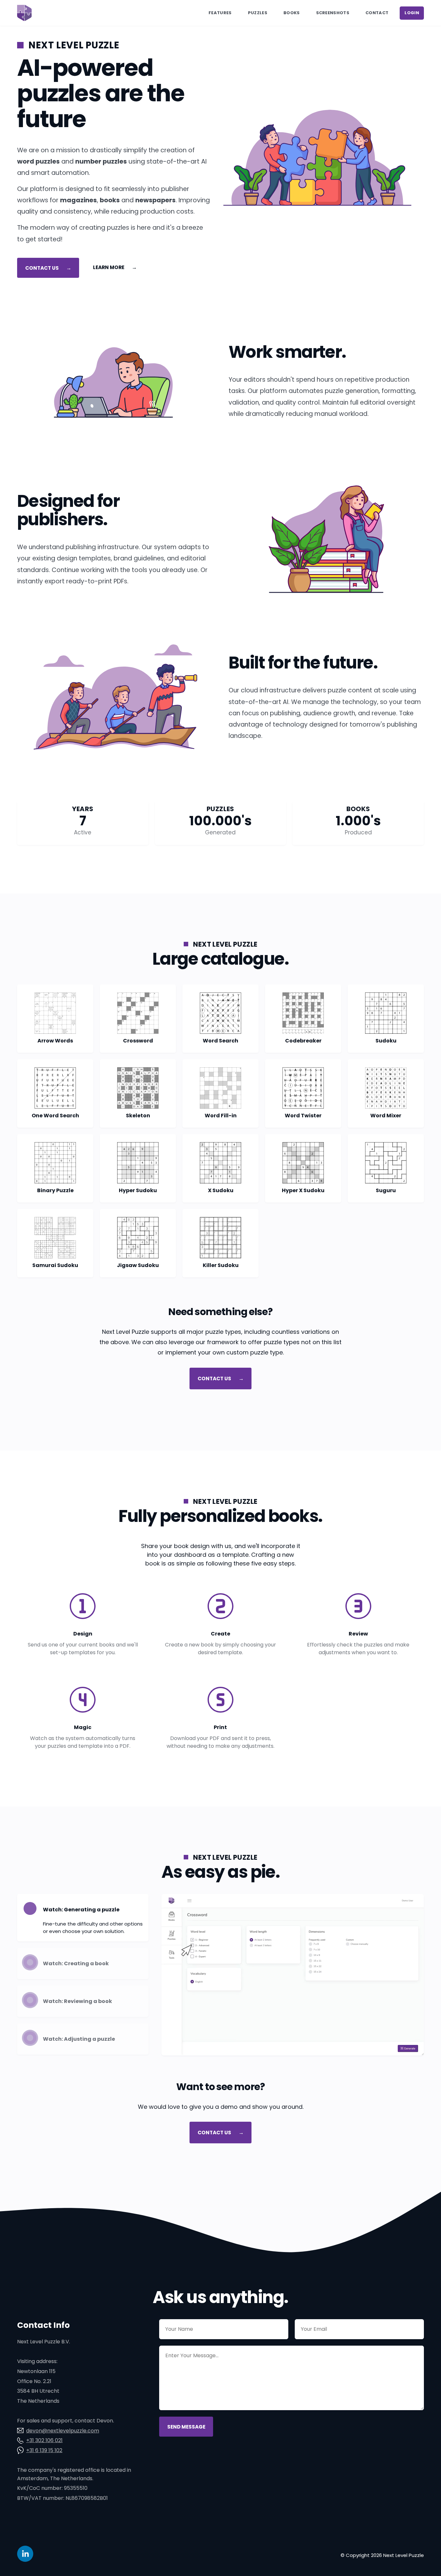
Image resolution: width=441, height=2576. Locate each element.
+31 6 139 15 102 (44, 2450)
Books (292, 13)
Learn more (115, 267)
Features (220, 13)
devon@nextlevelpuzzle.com (63, 2431)
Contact (377, 13)
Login (412, 13)
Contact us (48, 268)
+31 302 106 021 (44, 2440)
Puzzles (258, 13)
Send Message (186, 2426)
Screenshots (333, 13)
